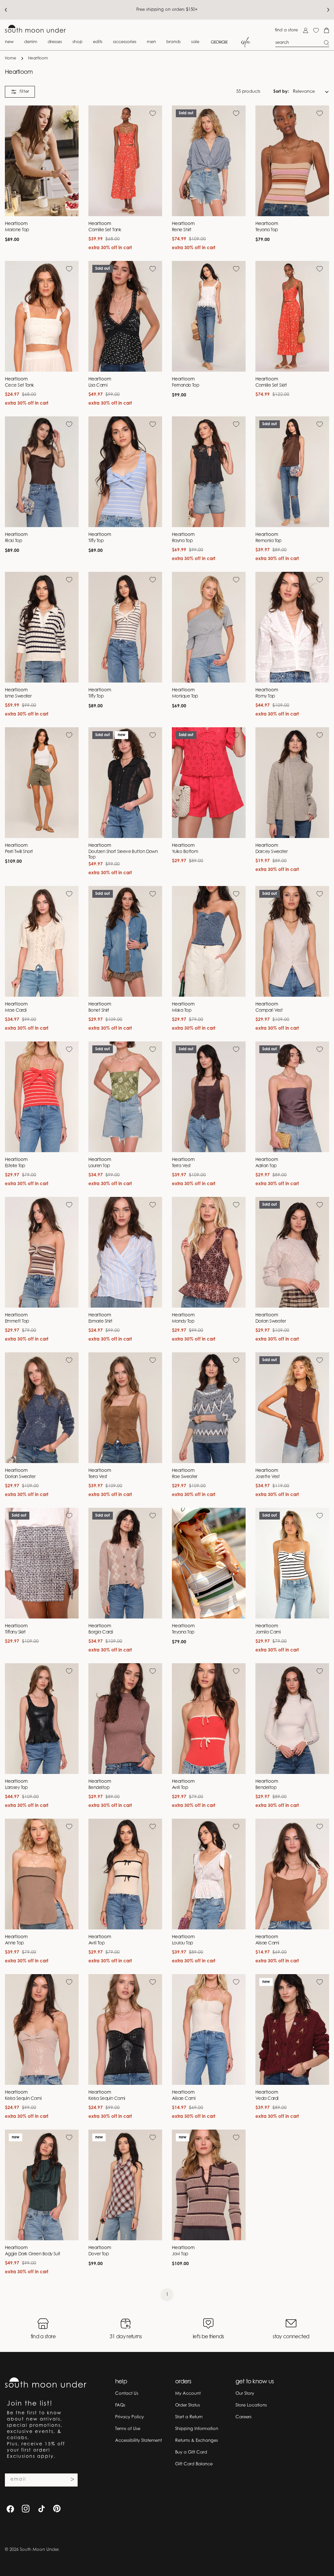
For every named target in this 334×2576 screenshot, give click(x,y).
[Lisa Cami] (125, 316)
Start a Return (189, 2417)
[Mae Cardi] (42, 941)
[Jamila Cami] (292, 1563)
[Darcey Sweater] (292, 783)
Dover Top (99, 2254)
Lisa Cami (98, 386)
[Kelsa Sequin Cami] (42, 2029)
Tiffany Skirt (15, 1633)
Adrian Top (266, 1166)
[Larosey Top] (42, 1719)
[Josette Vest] (292, 1408)
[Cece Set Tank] (42, 316)
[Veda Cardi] (292, 2029)
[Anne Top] (42, 1874)
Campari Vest (269, 1011)
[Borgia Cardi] (125, 1563)
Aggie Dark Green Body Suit (33, 2254)
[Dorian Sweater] (292, 1252)
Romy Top (265, 697)
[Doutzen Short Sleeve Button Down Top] (125, 783)
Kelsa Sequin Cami (23, 2099)
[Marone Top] (42, 161)
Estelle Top (15, 1166)
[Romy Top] (292, 627)
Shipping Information (197, 2429)
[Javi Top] (209, 2185)
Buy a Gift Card (191, 2452)
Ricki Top (13, 541)
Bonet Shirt (99, 1011)
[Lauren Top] (125, 1097)
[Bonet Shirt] (125, 941)
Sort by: (281, 92)
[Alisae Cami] (292, 1874)
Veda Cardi (267, 2099)
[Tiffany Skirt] (42, 1563)
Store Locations (251, 2405)
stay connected (291, 2337)
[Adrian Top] (292, 1097)
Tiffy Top (96, 541)
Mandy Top (183, 1322)
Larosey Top (16, 1788)
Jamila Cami (268, 1633)
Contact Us (127, 2394)
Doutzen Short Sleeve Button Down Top (123, 855)
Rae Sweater (185, 1477)
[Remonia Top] (292, 472)
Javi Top (180, 2254)
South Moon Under (39, 2550)
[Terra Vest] (209, 1097)
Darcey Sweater (271, 852)
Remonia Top (268, 541)
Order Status (188, 2405)
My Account (188, 2394)
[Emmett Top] (42, 1252)
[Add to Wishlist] (69, 113)
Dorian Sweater (271, 1322)
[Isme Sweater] (42, 627)
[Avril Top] (209, 1719)
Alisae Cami (267, 1943)
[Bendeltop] (125, 1719)
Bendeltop (99, 1788)
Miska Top (182, 1011)
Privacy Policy (129, 2417)
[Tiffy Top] (125, 472)
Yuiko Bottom (185, 852)
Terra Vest (181, 1166)
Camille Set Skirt (271, 386)
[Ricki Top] (42, 472)
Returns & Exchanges (197, 2441)
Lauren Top (99, 1166)
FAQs (120, 2405)
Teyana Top (267, 230)
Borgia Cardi (101, 1633)
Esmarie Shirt (100, 1322)
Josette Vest (267, 1477)
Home (11, 58)
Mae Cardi (16, 1011)
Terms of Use (128, 2429)
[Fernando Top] (209, 316)
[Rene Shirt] (209, 161)
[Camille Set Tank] (125, 161)
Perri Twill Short (19, 852)
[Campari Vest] (292, 941)
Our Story (245, 2394)
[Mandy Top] (209, 1252)
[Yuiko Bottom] (209, 783)
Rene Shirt (182, 230)
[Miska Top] (209, 941)
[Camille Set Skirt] (292, 316)
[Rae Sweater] (209, 1408)
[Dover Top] (125, 2185)
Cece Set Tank (19, 386)
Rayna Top (182, 541)
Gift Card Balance (194, 2464)
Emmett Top (17, 1322)
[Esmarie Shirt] (125, 1252)
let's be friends (208, 2337)
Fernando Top (185, 386)
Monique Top (185, 697)
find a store (286, 30)
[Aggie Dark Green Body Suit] (42, 2185)
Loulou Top (182, 1943)
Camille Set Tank (105, 230)
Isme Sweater (18, 697)
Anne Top (14, 1943)
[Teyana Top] (292, 161)
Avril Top (180, 1788)
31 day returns (126, 2337)
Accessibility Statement (138, 2441)
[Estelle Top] (42, 1097)
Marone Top (17, 230)
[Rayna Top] (209, 472)
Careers (243, 2417)
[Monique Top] (209, 627)
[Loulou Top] (209, 1874)
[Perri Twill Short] (42, 783)
